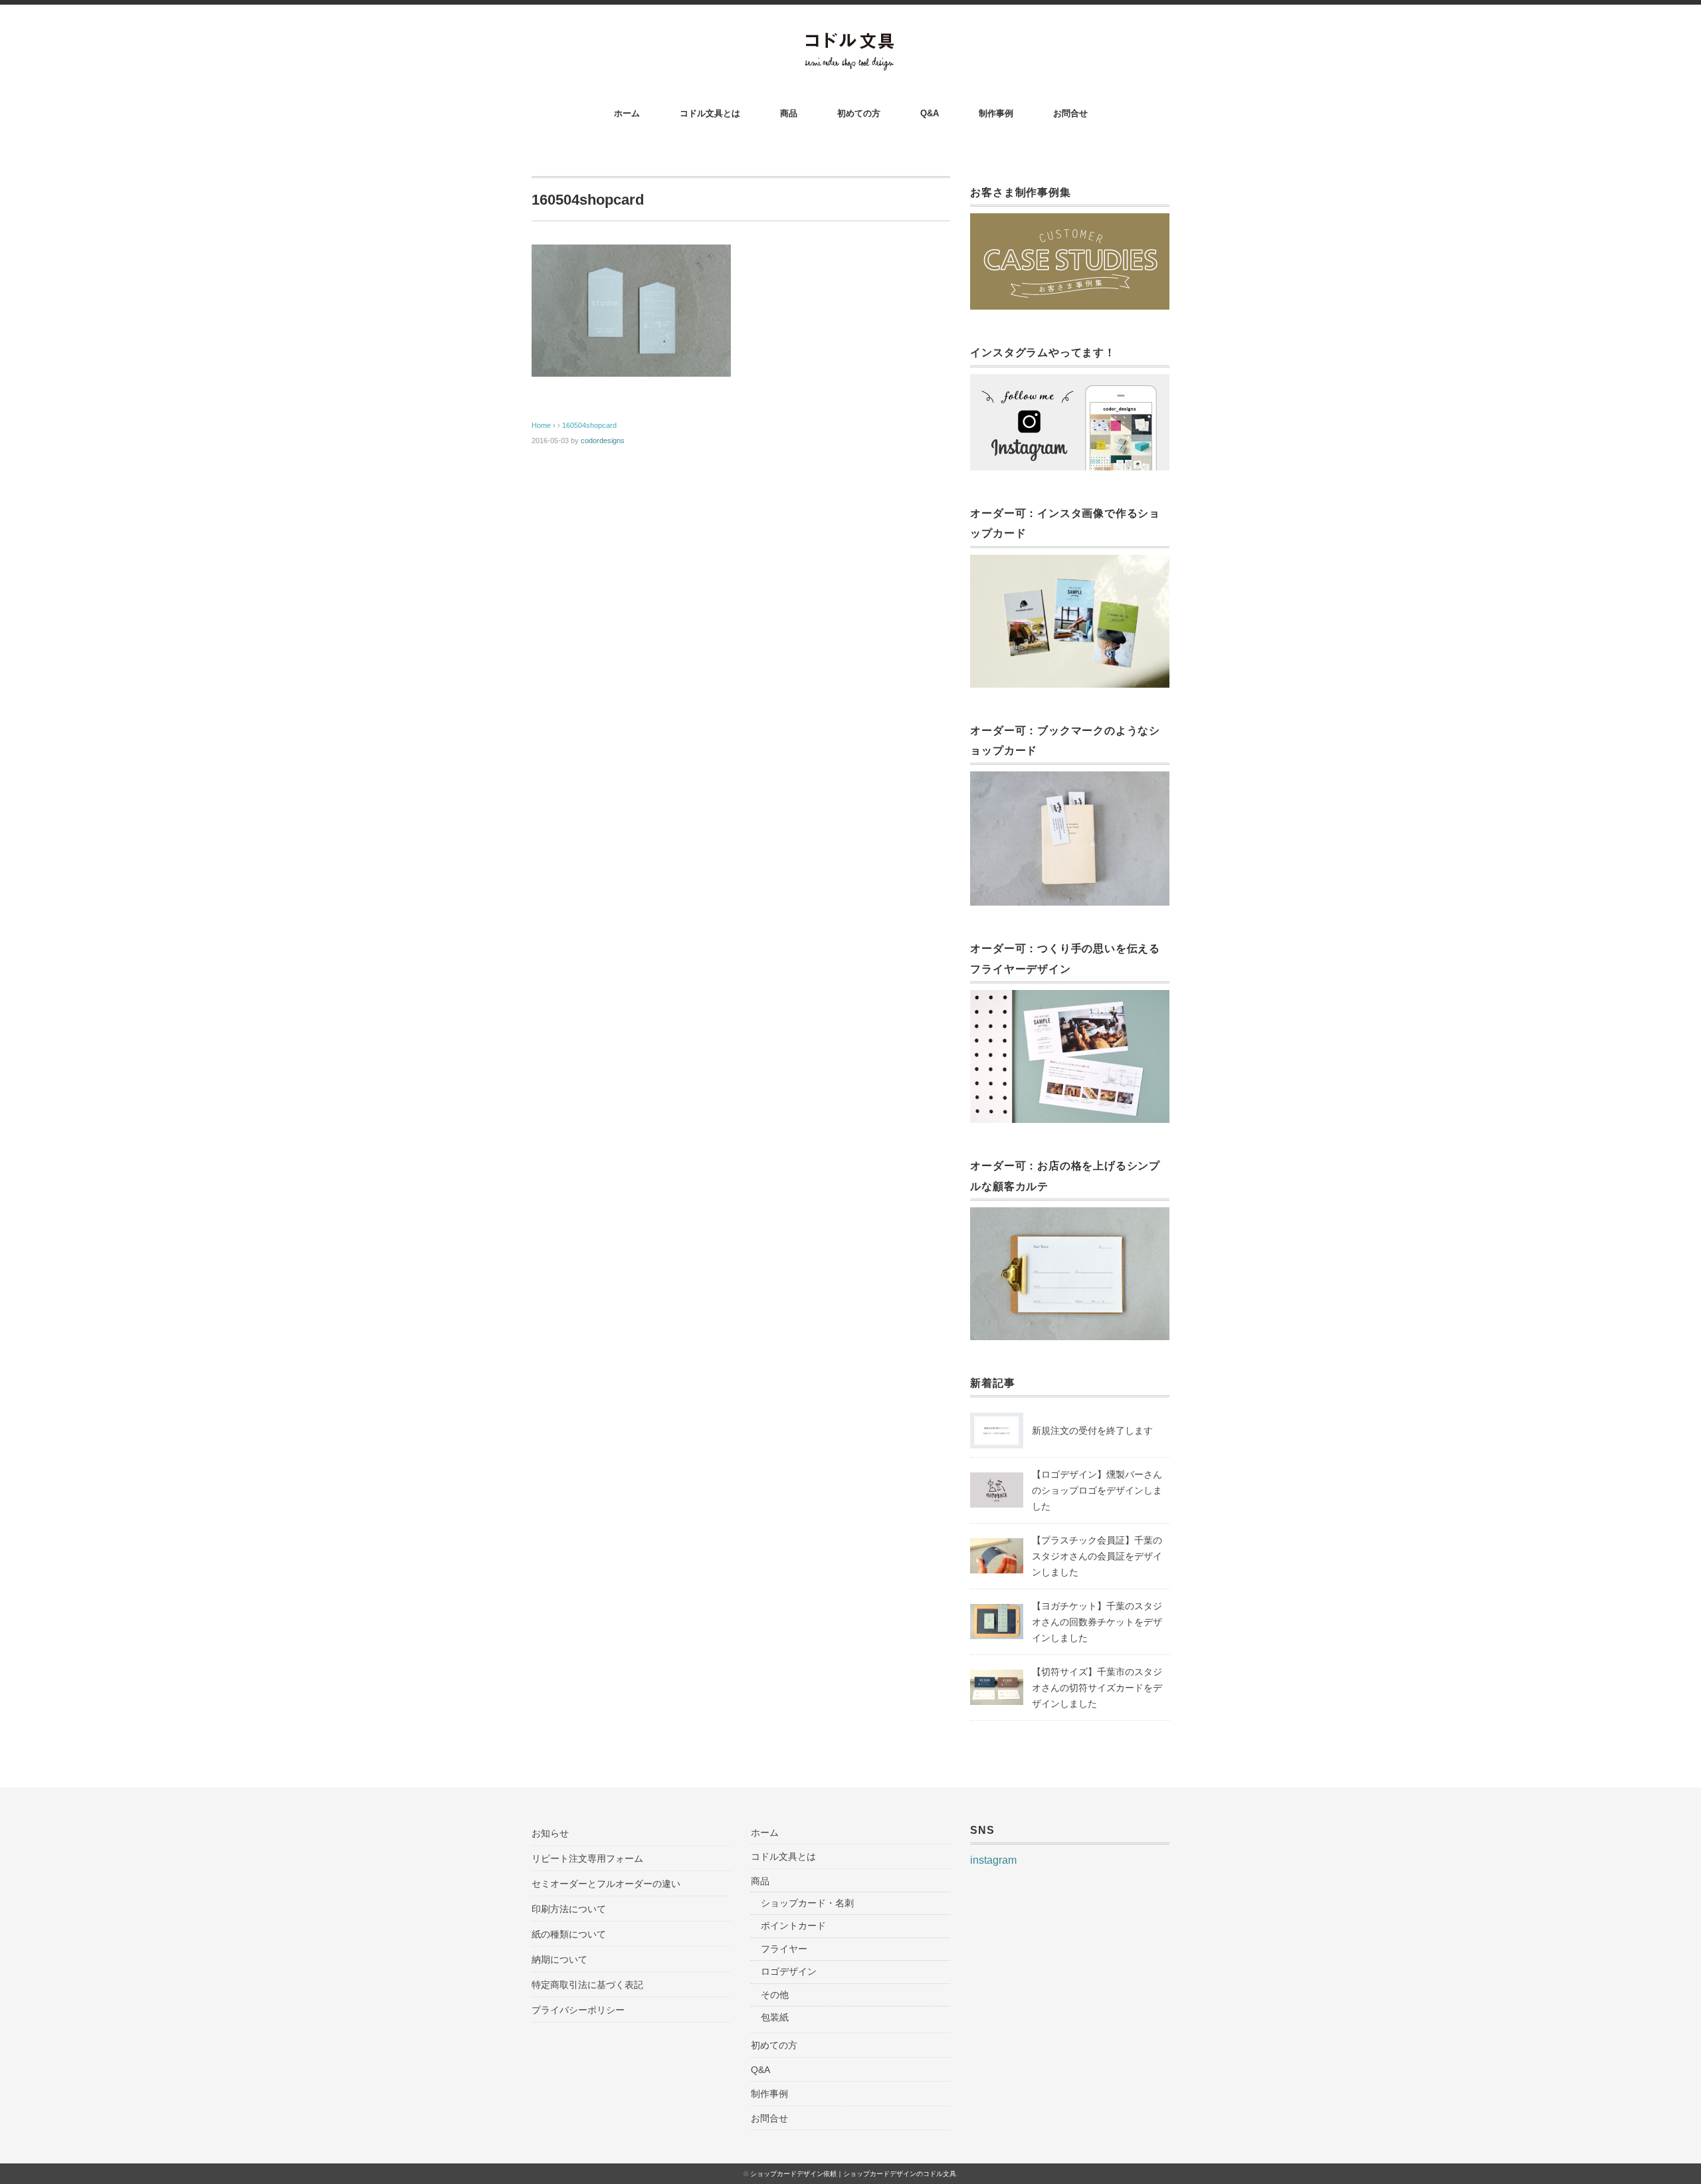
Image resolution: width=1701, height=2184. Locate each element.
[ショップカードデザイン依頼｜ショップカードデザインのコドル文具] (851, 41)
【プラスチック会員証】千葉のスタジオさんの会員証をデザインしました (1097, 1556)
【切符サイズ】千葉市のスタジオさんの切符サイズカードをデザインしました (1097, 1688)
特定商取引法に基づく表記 (587, 1985)
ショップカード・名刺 (807, 1903)
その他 (775, 1995)
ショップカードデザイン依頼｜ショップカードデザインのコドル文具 (853, 2174)
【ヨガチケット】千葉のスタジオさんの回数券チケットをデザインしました (1097, 1622)
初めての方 (859, 113)
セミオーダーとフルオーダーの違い (606, 1884)
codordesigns (603, 441)
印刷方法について (569, 1909)
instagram (993, 1860)
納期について (559, 1959)
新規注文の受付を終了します (1092, 1431)
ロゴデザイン (789, 1971)
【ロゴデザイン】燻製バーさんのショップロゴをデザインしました (1097, 1490)
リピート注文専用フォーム (587, 1858)
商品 (789, 113)
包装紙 (775, 2017)
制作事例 (996, 113)
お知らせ (550, 1833)
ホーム (627, 113)
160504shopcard (589, 425)
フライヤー (784, 1949)
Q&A (930, 113)
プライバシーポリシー (578, 2010)
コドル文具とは (710, 113)
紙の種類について (569, 1934)
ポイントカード (793, 1926)
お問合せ (1070, 113)
